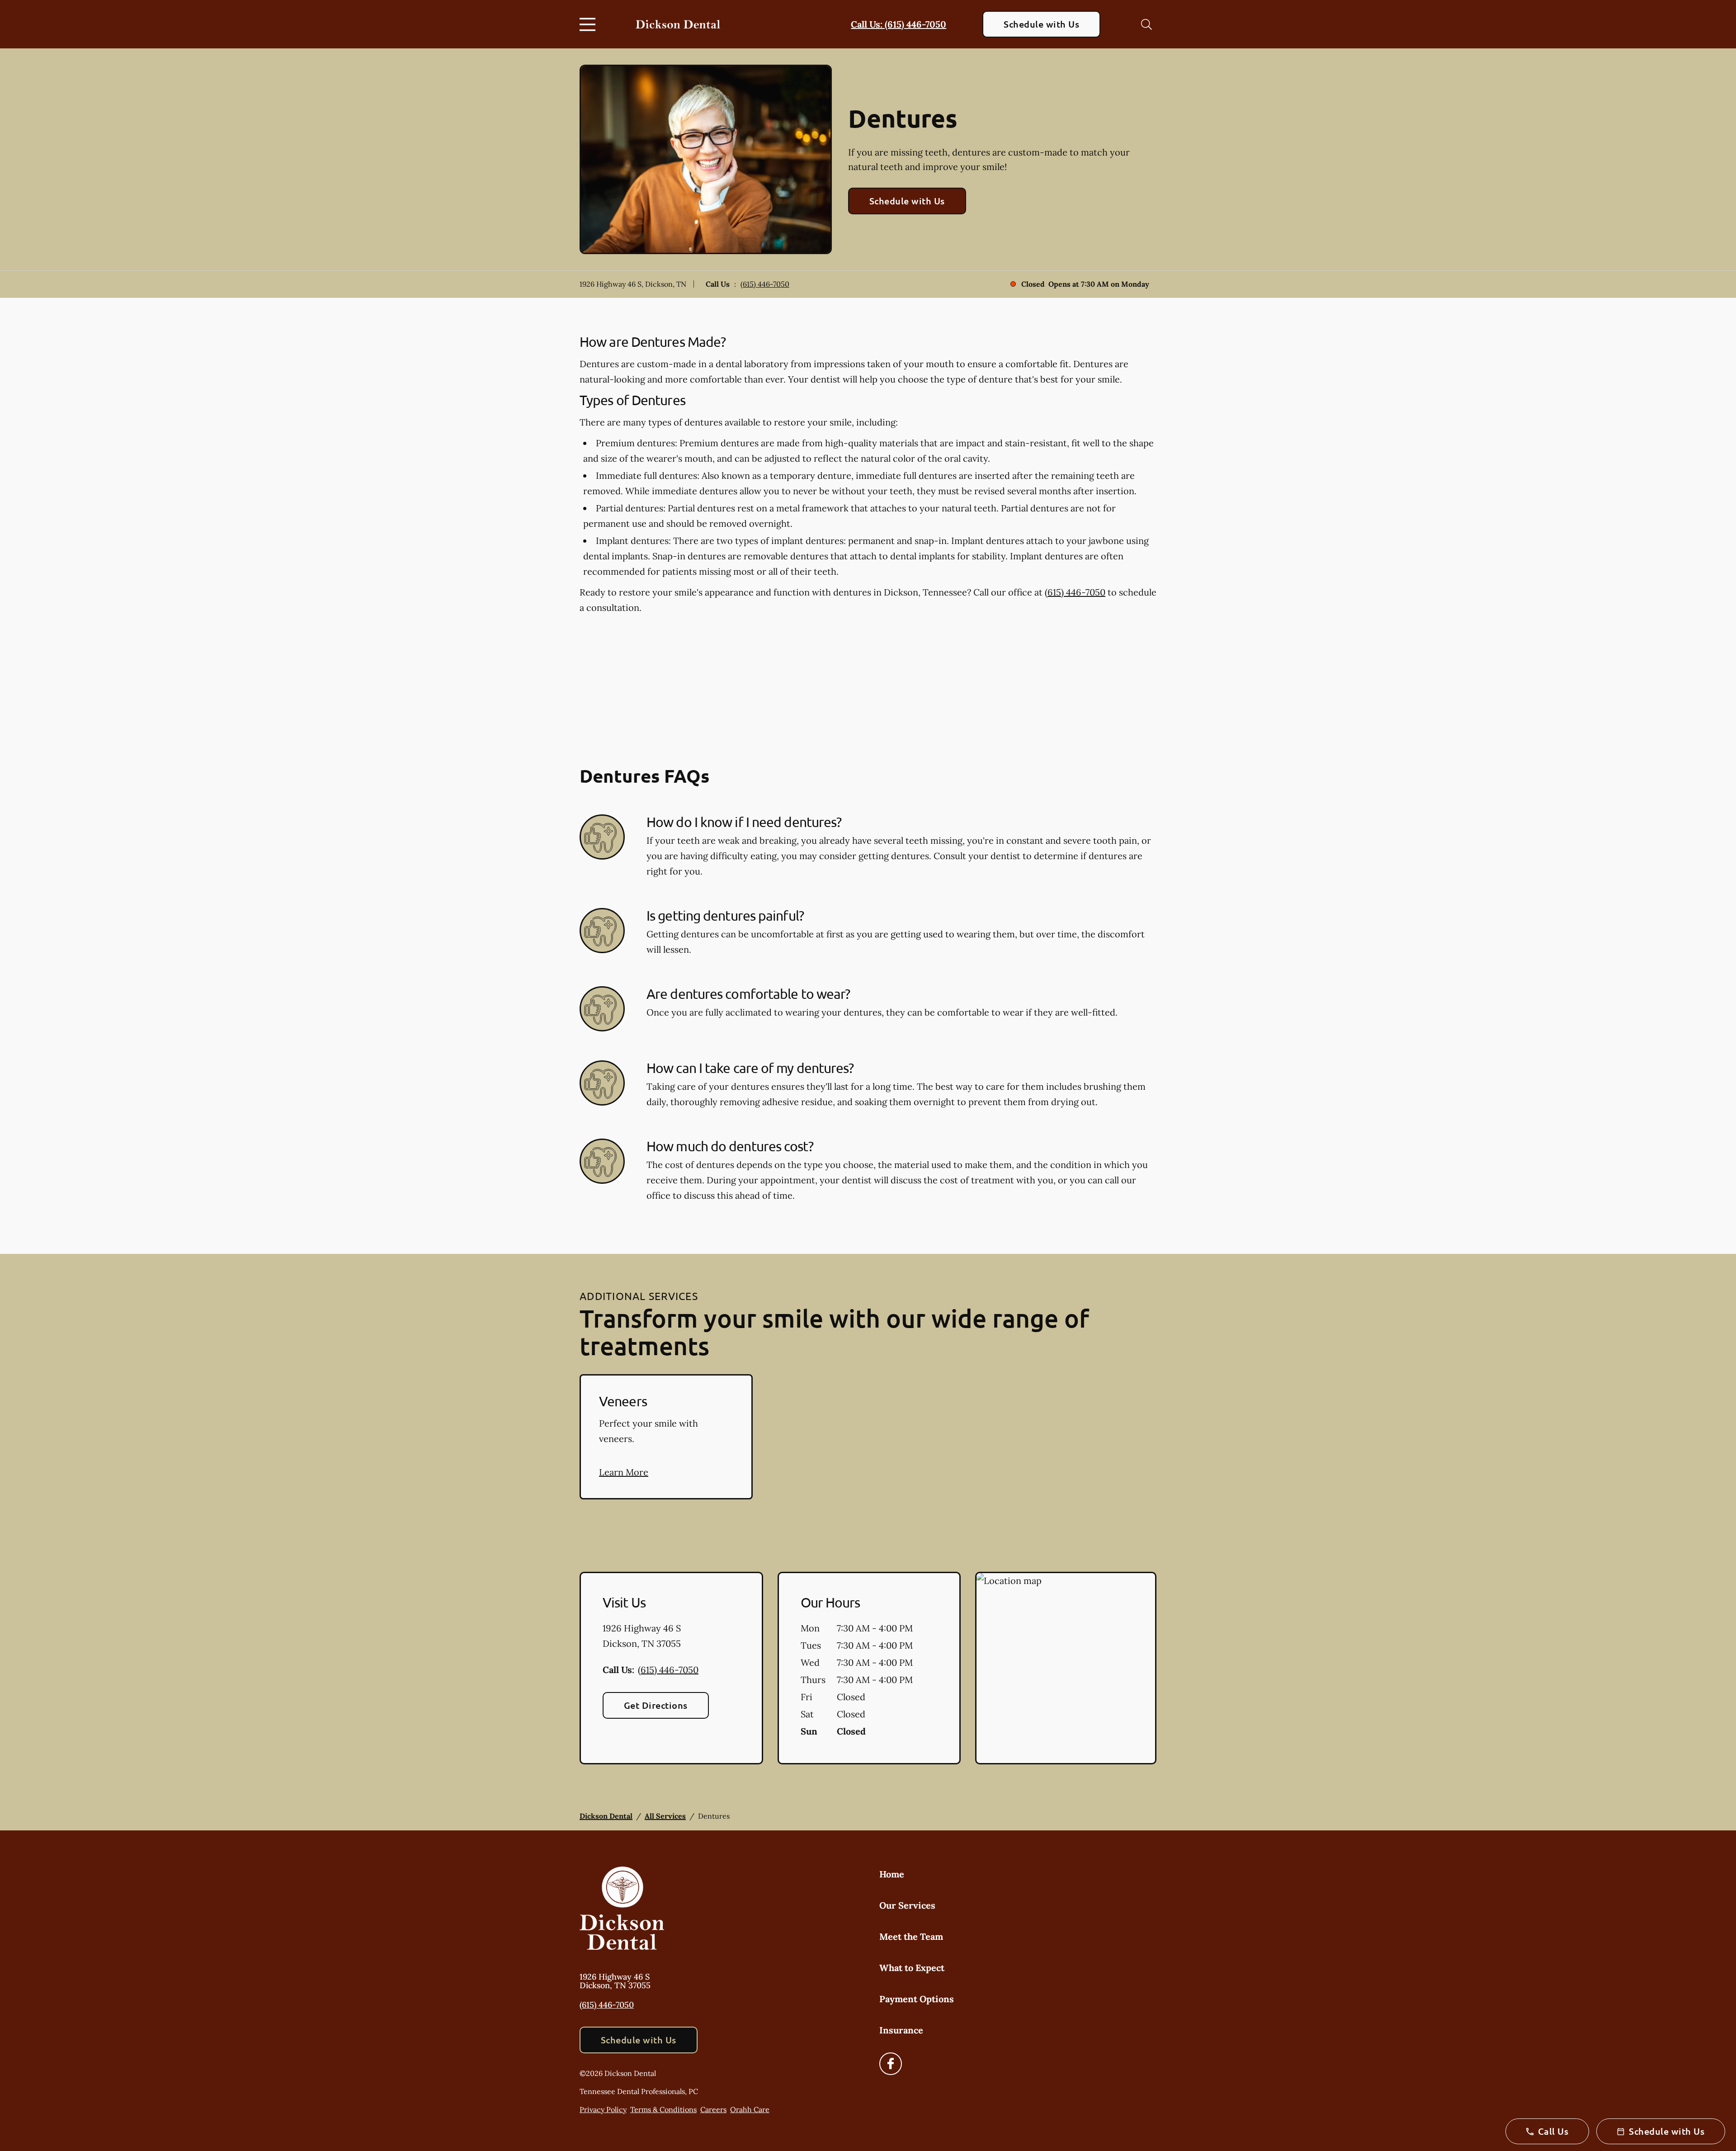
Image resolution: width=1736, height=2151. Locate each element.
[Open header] (590, 24)
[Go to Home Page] (678, 24)
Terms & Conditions (663, 2109)
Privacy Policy (603, 2109)
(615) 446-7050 (765, 284)
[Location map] (1066, 1668)
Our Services (907, 1905)
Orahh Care (750, 2109)
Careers (713, 2109)
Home (892, 1874)
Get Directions (656, 1705)
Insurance (901, 2030)
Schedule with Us (1041, 24)
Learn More (624, 1472)
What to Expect (912, 1968)
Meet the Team (911, 1936)
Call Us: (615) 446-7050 (899, 24)
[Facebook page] (891, 2064)
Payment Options (917, 1999)
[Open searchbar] (1146, 24)
